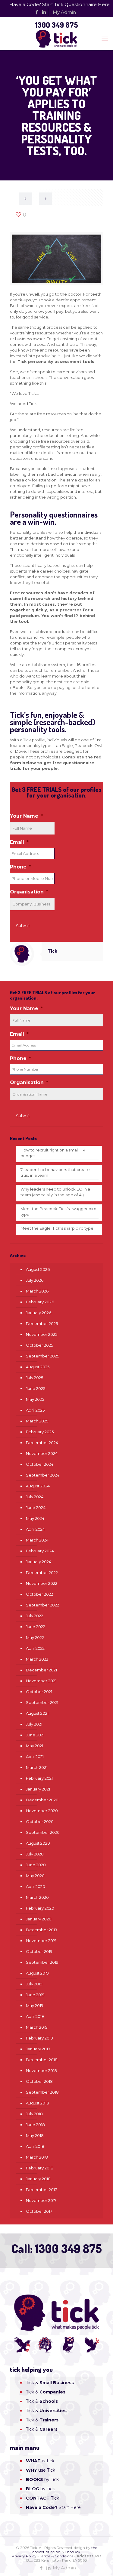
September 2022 (42, 1605)
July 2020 (35, 1854)
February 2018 (40, 2168)
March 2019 (37, 2027)
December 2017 (41, 2190)
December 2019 (42, 1930)
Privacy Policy (24, 2556)
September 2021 (42, 1702)
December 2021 (41, 1670)
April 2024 (35, 1529)
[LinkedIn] (44, 12)
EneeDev (72, 2552)
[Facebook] (37, 12)
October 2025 (39, 1345)
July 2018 (34, 2114)
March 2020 (37, 1897)
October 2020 (40, 1821)
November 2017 (41, 2200)
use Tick (41, 2470)
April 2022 (35, 1648)
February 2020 (40, 1908)
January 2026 (39, 1313)
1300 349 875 (56, 25)
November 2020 (42, 1811)
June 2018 (35, 2125)
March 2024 (37, 1540)
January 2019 (38, 2049)
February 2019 (39, 2038)
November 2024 (42, 1453)
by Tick (42, 2479)
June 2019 (35, 1995)
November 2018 (41, 2070)
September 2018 (42, 2092)
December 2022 (42, 1572)
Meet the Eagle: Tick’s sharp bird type (57, 1228)
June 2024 (36, 1508)
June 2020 (36, 1865)
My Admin (64, 12)
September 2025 (42, 1356)
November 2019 (41, 1941)
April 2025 (35, 1410)
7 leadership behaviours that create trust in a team (55, 1172)
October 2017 (39, 2211)
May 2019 (35, 2006)
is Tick (40, 2461)
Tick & (50, 2383)
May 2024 (35, 1518)
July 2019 (34, 1984)
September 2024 (43, 1475)
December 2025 (42, 1323)
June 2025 (36, 1388)
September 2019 (42, 1962)
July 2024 (35, 1497)
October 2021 (39, 1692)
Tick (52, 951)
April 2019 (35, 2016)
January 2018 (38, 2179)
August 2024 (38, 1486)
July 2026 (35, 1280)
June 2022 (36, 1627)
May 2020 (35, 1876)
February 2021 (39, 1778)
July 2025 (35, 1378)
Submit (23, 926)
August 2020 (38, 1843)
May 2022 (35, 1637)
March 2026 (37, 1291)
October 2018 (39, 2081)
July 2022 (35, 1616)
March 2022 (37, 1659)
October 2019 (39, 1951)
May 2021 (35, 1746)
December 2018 (42, 2060)
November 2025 (42, 1334)
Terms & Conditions (56, 2556)
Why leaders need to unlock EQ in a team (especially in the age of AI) (55, 1192)
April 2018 (35, 2146)
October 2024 (40, 1464)
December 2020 (42, 1800)
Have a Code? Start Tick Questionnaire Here (60, 4)
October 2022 (39, 1594)
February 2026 (40, 1302)
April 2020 (36, 1886)
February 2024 (40, 1551)
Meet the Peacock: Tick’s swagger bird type (58, 1211)
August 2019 (37, 1973)
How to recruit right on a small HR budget (53, 1153)
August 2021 (37, 1713)
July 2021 (34, 1724)
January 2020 (39, 1919)
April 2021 (35, 1757)
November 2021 (41, 1681)
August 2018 (38, 2103)
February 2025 (40, 1432)
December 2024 (42, 1443)
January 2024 (39, 1562)
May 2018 (35, 2135)
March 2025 (37, 1421)
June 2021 (35, 1735)
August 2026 (38, 1269)
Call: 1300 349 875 (57, 2248)
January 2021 (38, 1789)
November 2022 (42, 1583)
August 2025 (38, 1367)
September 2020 (43, 1832)
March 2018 (37, 2157)
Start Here (53, 2507)
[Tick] (56, 38)
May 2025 (35, 1399)
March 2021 (37, 1767)
